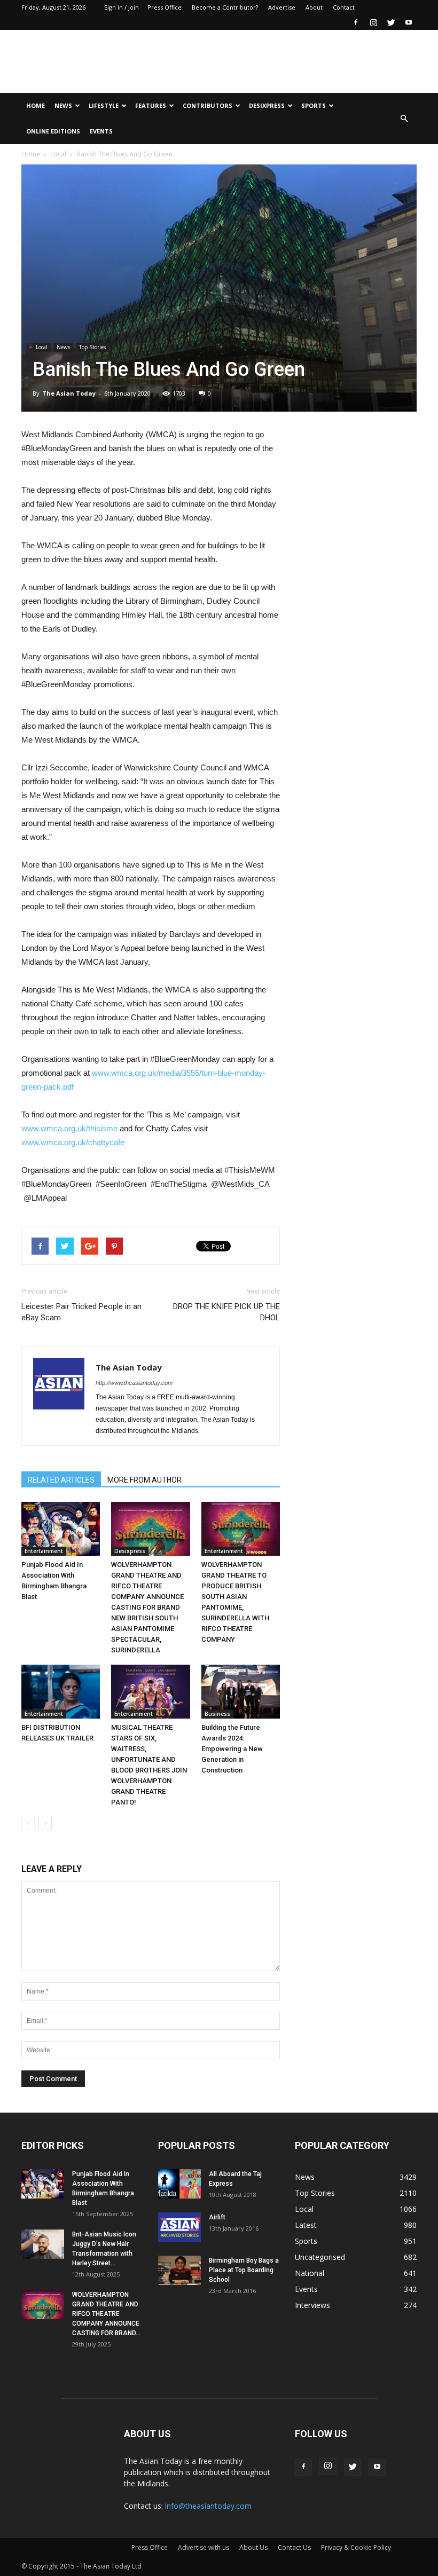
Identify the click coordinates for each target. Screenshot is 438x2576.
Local (58, 154)
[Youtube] (409, 22)
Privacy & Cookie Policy (356, 2547)
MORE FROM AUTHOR (144, 1480)
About (314, 7)
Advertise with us (204, 2547)
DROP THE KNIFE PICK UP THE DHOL (226, 1312)
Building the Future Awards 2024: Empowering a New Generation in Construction (232, 1749)
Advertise (282, 7)
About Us (253, 2547)
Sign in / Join (122, 7)
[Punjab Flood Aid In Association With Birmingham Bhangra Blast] (61, 1529)
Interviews (312, 2305)
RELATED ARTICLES (61, 1480)
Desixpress (130, 1551)
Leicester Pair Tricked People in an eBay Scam (81, 1312)
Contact (344, 7)
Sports (314, 105)
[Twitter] (391, 22)
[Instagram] (373, 22)
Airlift (217, 2217)
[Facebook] (356, 22)
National (310, 2273)
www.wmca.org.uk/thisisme (69, 1128)
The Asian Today (69, 393)
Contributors (208, 105)
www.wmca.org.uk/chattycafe (73, 1142)
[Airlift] (179, 2227)
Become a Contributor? (225, 7)
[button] (404, 119)
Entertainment (44, 1551)
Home (36, 105)
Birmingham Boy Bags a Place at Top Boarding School (244, 2270)
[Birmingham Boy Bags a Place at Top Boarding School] (179, 2270)
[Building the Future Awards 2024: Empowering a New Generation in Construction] (241, 1692)
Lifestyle (104, 105)
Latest (306, 2225)
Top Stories (92, 347)
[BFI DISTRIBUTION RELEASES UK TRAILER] (61, 1692)
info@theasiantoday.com (208, 2506)
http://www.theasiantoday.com (134, 1383)
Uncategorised (320, 2257)
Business (217, 1714)
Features (151, 105)
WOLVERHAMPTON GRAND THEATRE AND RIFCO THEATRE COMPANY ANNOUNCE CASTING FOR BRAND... (106, 2314)
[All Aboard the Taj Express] (179, 2184)
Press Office (165, 7)
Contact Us (294, 2547)
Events (101, 131)
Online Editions (53, 131)
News (63, 105)
